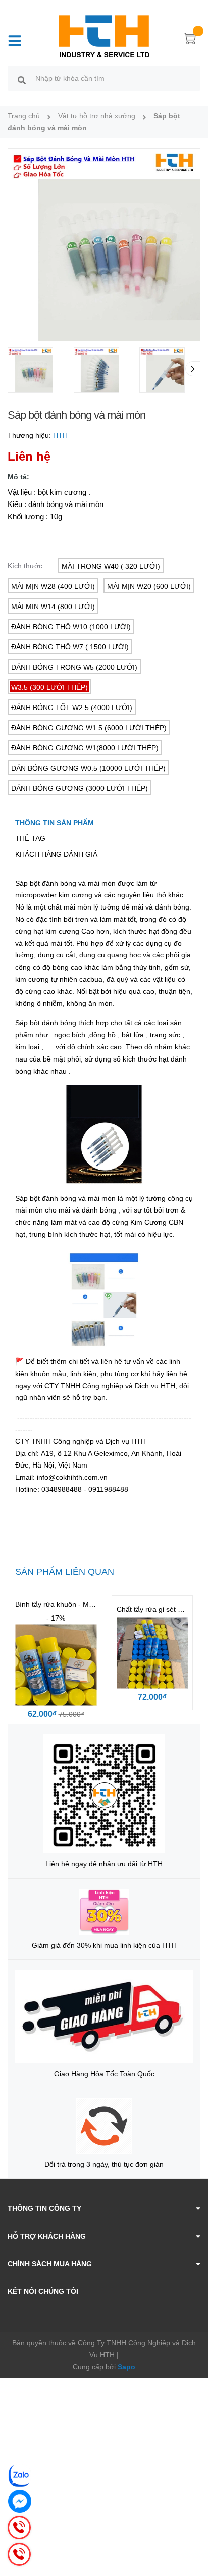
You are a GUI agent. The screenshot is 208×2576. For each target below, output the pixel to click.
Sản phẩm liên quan (65, 1572)
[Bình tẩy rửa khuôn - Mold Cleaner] (56, 1665)
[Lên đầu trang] (193, 2528)
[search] (22, 80)
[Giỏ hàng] (190, 40)
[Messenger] (20, 2501)
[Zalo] (20, 2476)
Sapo (126, 2367)
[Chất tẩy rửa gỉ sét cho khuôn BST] (152, 1653)
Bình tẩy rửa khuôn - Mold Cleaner (70, 1604)
